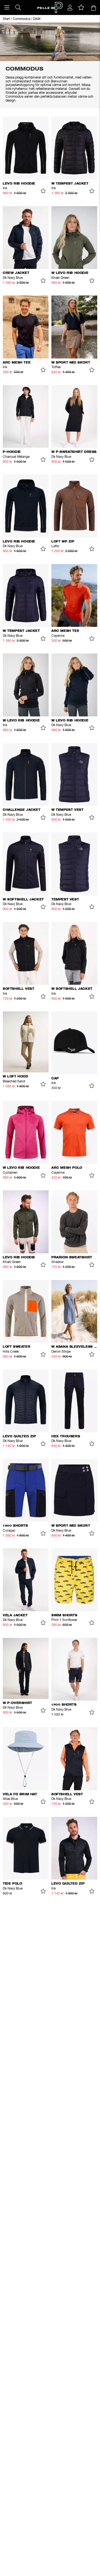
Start (6, 19)
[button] (7, 7)
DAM (37, 19)
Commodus (22, 19)
